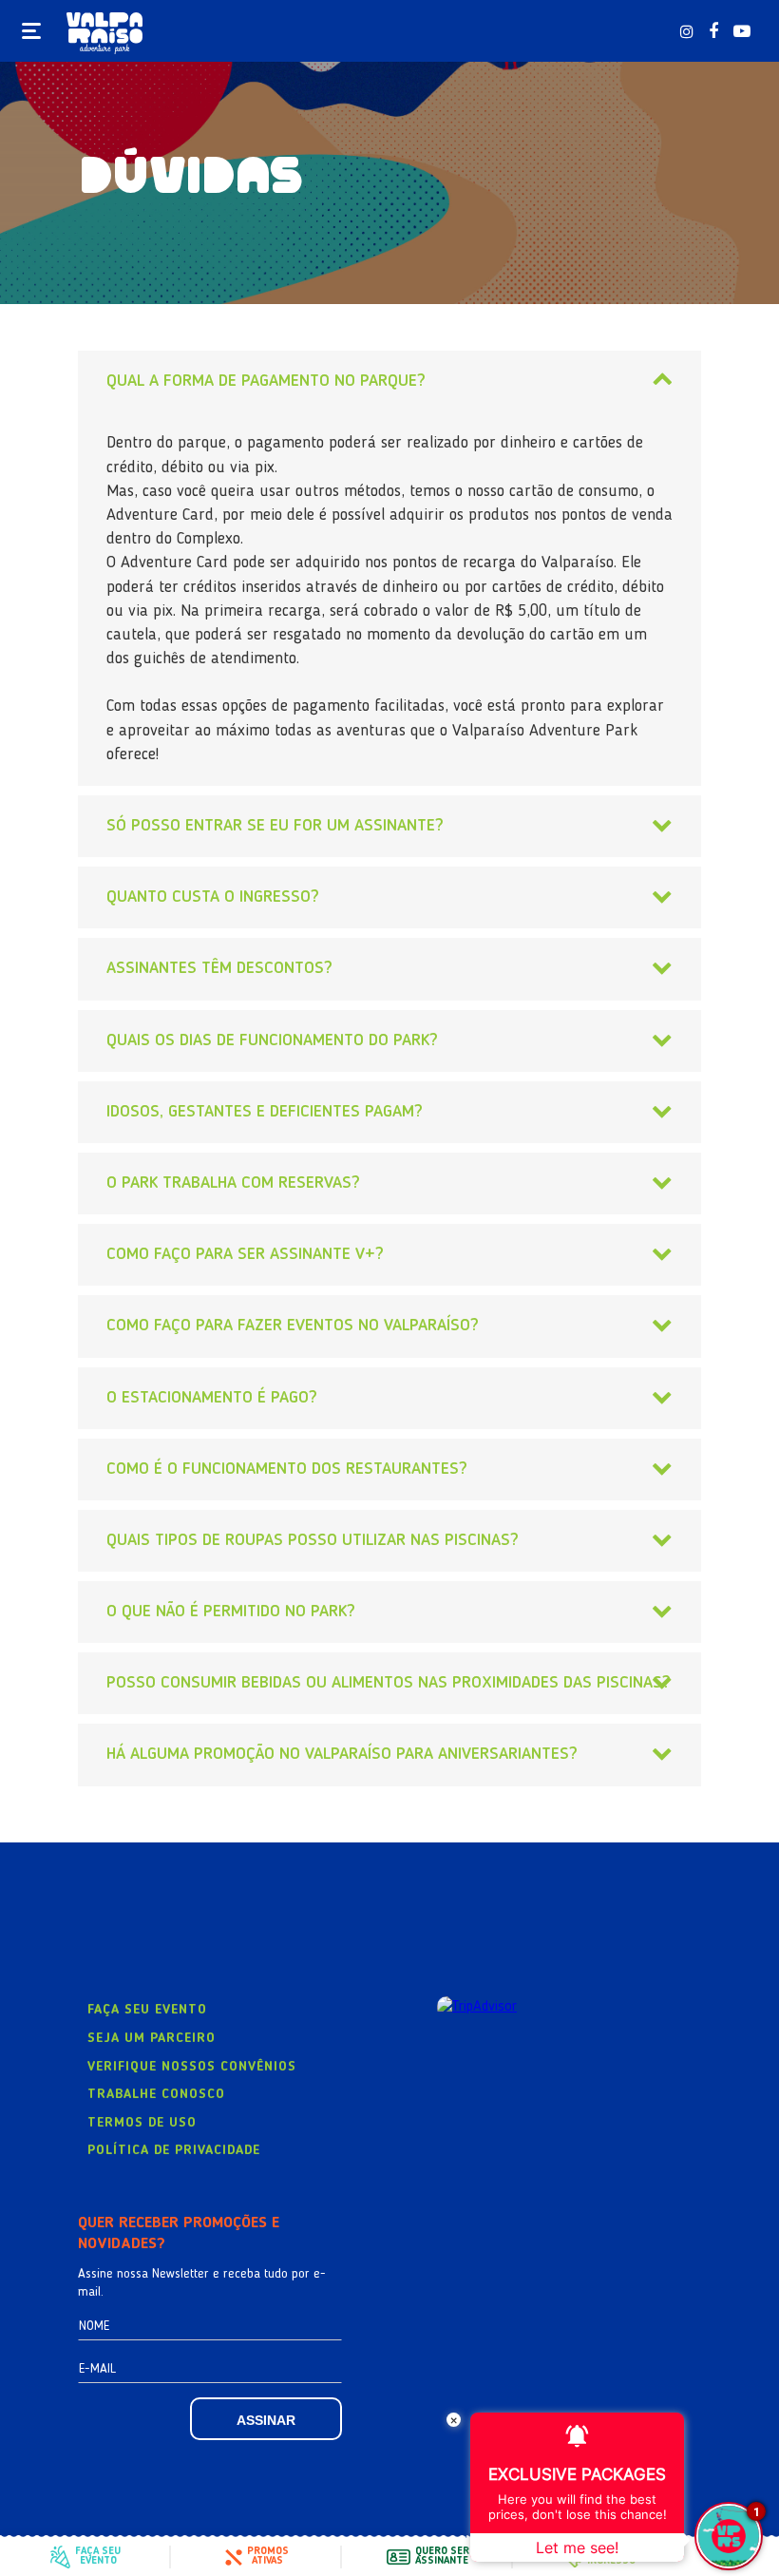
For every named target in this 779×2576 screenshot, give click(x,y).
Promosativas (268, 2557)
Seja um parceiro (152, 2038)
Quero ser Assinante (442, 2557)
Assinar (266, 2420)
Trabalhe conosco (156, 2094)
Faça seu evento (147, 2010)
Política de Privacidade (174, 2150)
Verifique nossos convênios (192, 2067)
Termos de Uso (142, 2123)
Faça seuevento (98, 2557)
